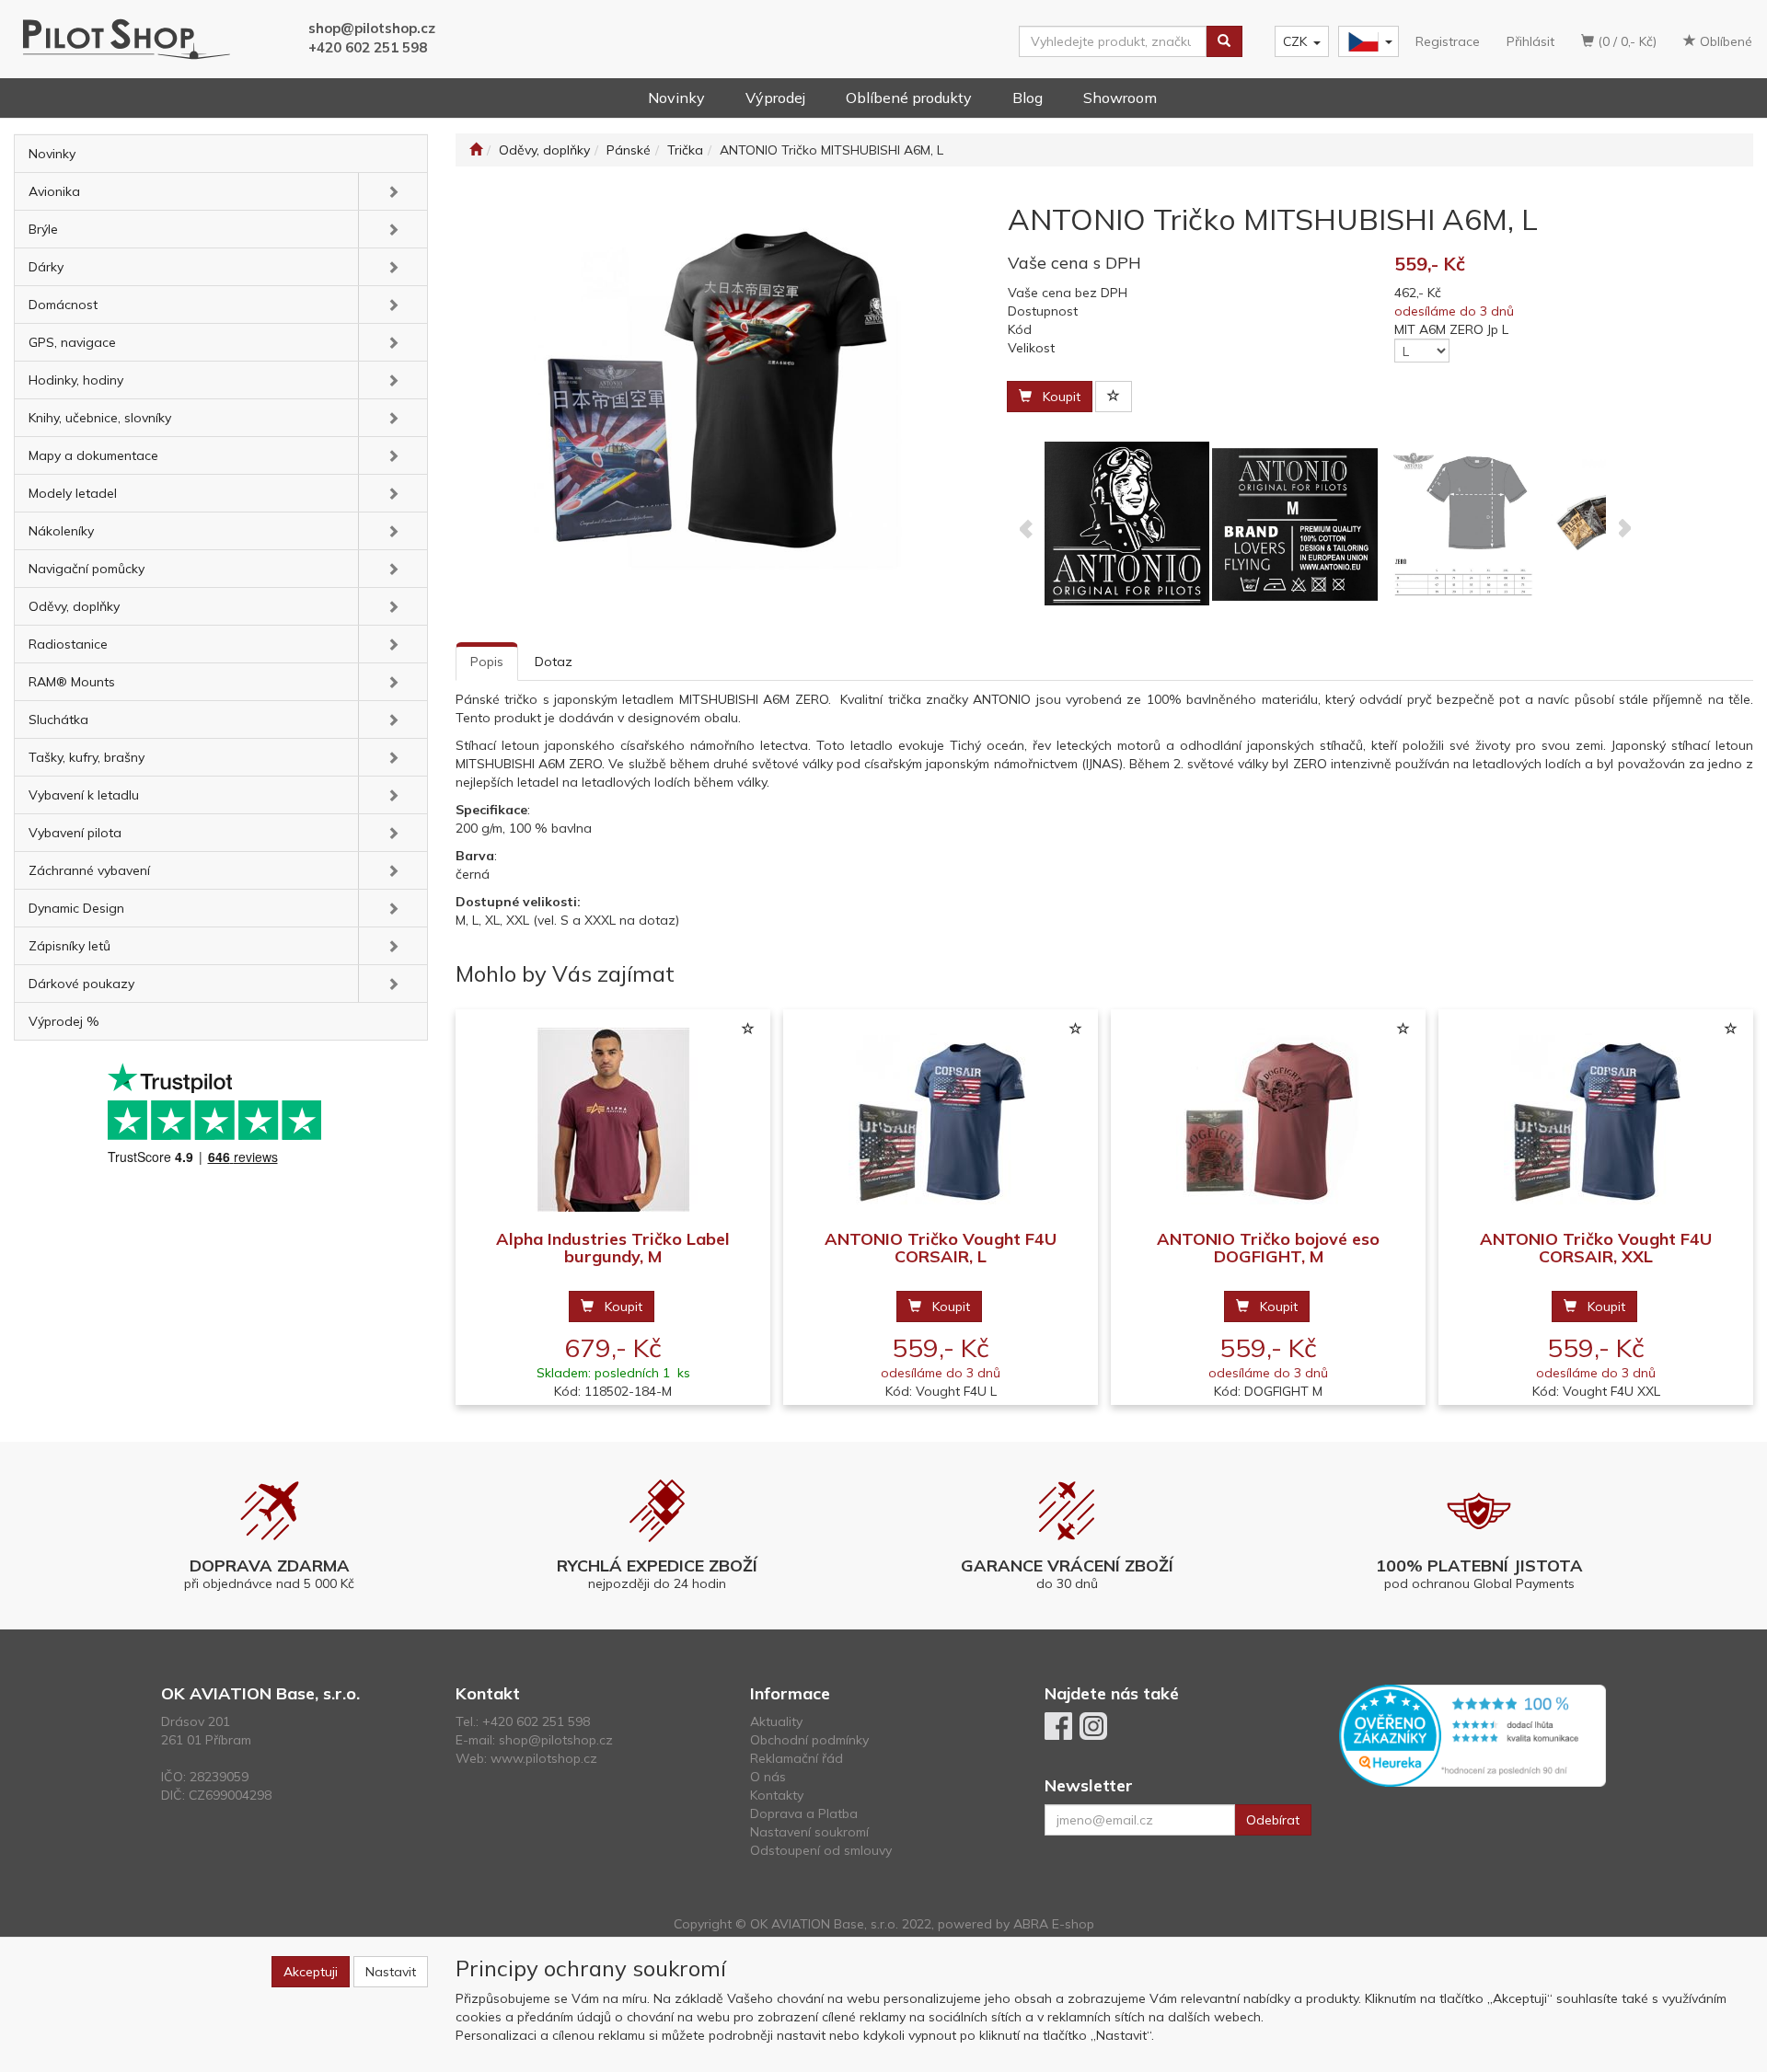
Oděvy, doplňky (74, 606)
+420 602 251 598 (368, 47)
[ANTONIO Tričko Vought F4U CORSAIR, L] (941, 1120)
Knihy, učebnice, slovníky (100, 418)
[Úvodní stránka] (476, 150)
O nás (768, 1777)
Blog (1028, 98)
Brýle (43, 229)
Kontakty (777, 1795)
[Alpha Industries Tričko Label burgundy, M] (613, 1120)
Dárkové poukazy (81, 984)
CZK (1295, 41)
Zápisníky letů (69, 946)
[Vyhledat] (1224, 41)
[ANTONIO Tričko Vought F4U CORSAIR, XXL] (1596, 1120)
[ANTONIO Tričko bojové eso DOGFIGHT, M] (1268, 1120)
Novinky (676, 98)
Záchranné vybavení (89, 870)
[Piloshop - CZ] (1367, 42)
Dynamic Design (76, 908)
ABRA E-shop (1054, 1924)
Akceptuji (311, 1972)
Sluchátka (58, 719)
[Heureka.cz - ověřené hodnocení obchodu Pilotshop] (1472, 1734)
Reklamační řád (797, 1758)
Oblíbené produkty (909, 98)
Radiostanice (68, 644)
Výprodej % (64, 1021)
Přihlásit (1530, 41)
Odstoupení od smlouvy (821, 1850)
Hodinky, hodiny (76, 380)
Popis (487, 662)
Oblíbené (1724, 41)
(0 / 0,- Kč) (1625, 41)
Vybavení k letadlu (84, 795)
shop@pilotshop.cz (372, 28)
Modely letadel (73, 493)
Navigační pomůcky (87, 569)
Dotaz (554, 662)
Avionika (54, 191)
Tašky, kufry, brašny (87, 757)
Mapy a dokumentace (93, 455)
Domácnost (63, 305)
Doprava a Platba (804, 1813)
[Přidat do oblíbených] (1114, 397)
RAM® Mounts (72, 682)
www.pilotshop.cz (544, 1758)
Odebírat (1273, 1820)
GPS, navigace (72, 342)
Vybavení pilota (75, 833)
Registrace (1448, 41)
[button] (393, 191)
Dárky (46, 267)
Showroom (1120, 98)
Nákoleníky (61, 531)
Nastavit (391, 1972)
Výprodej (775, 98)
